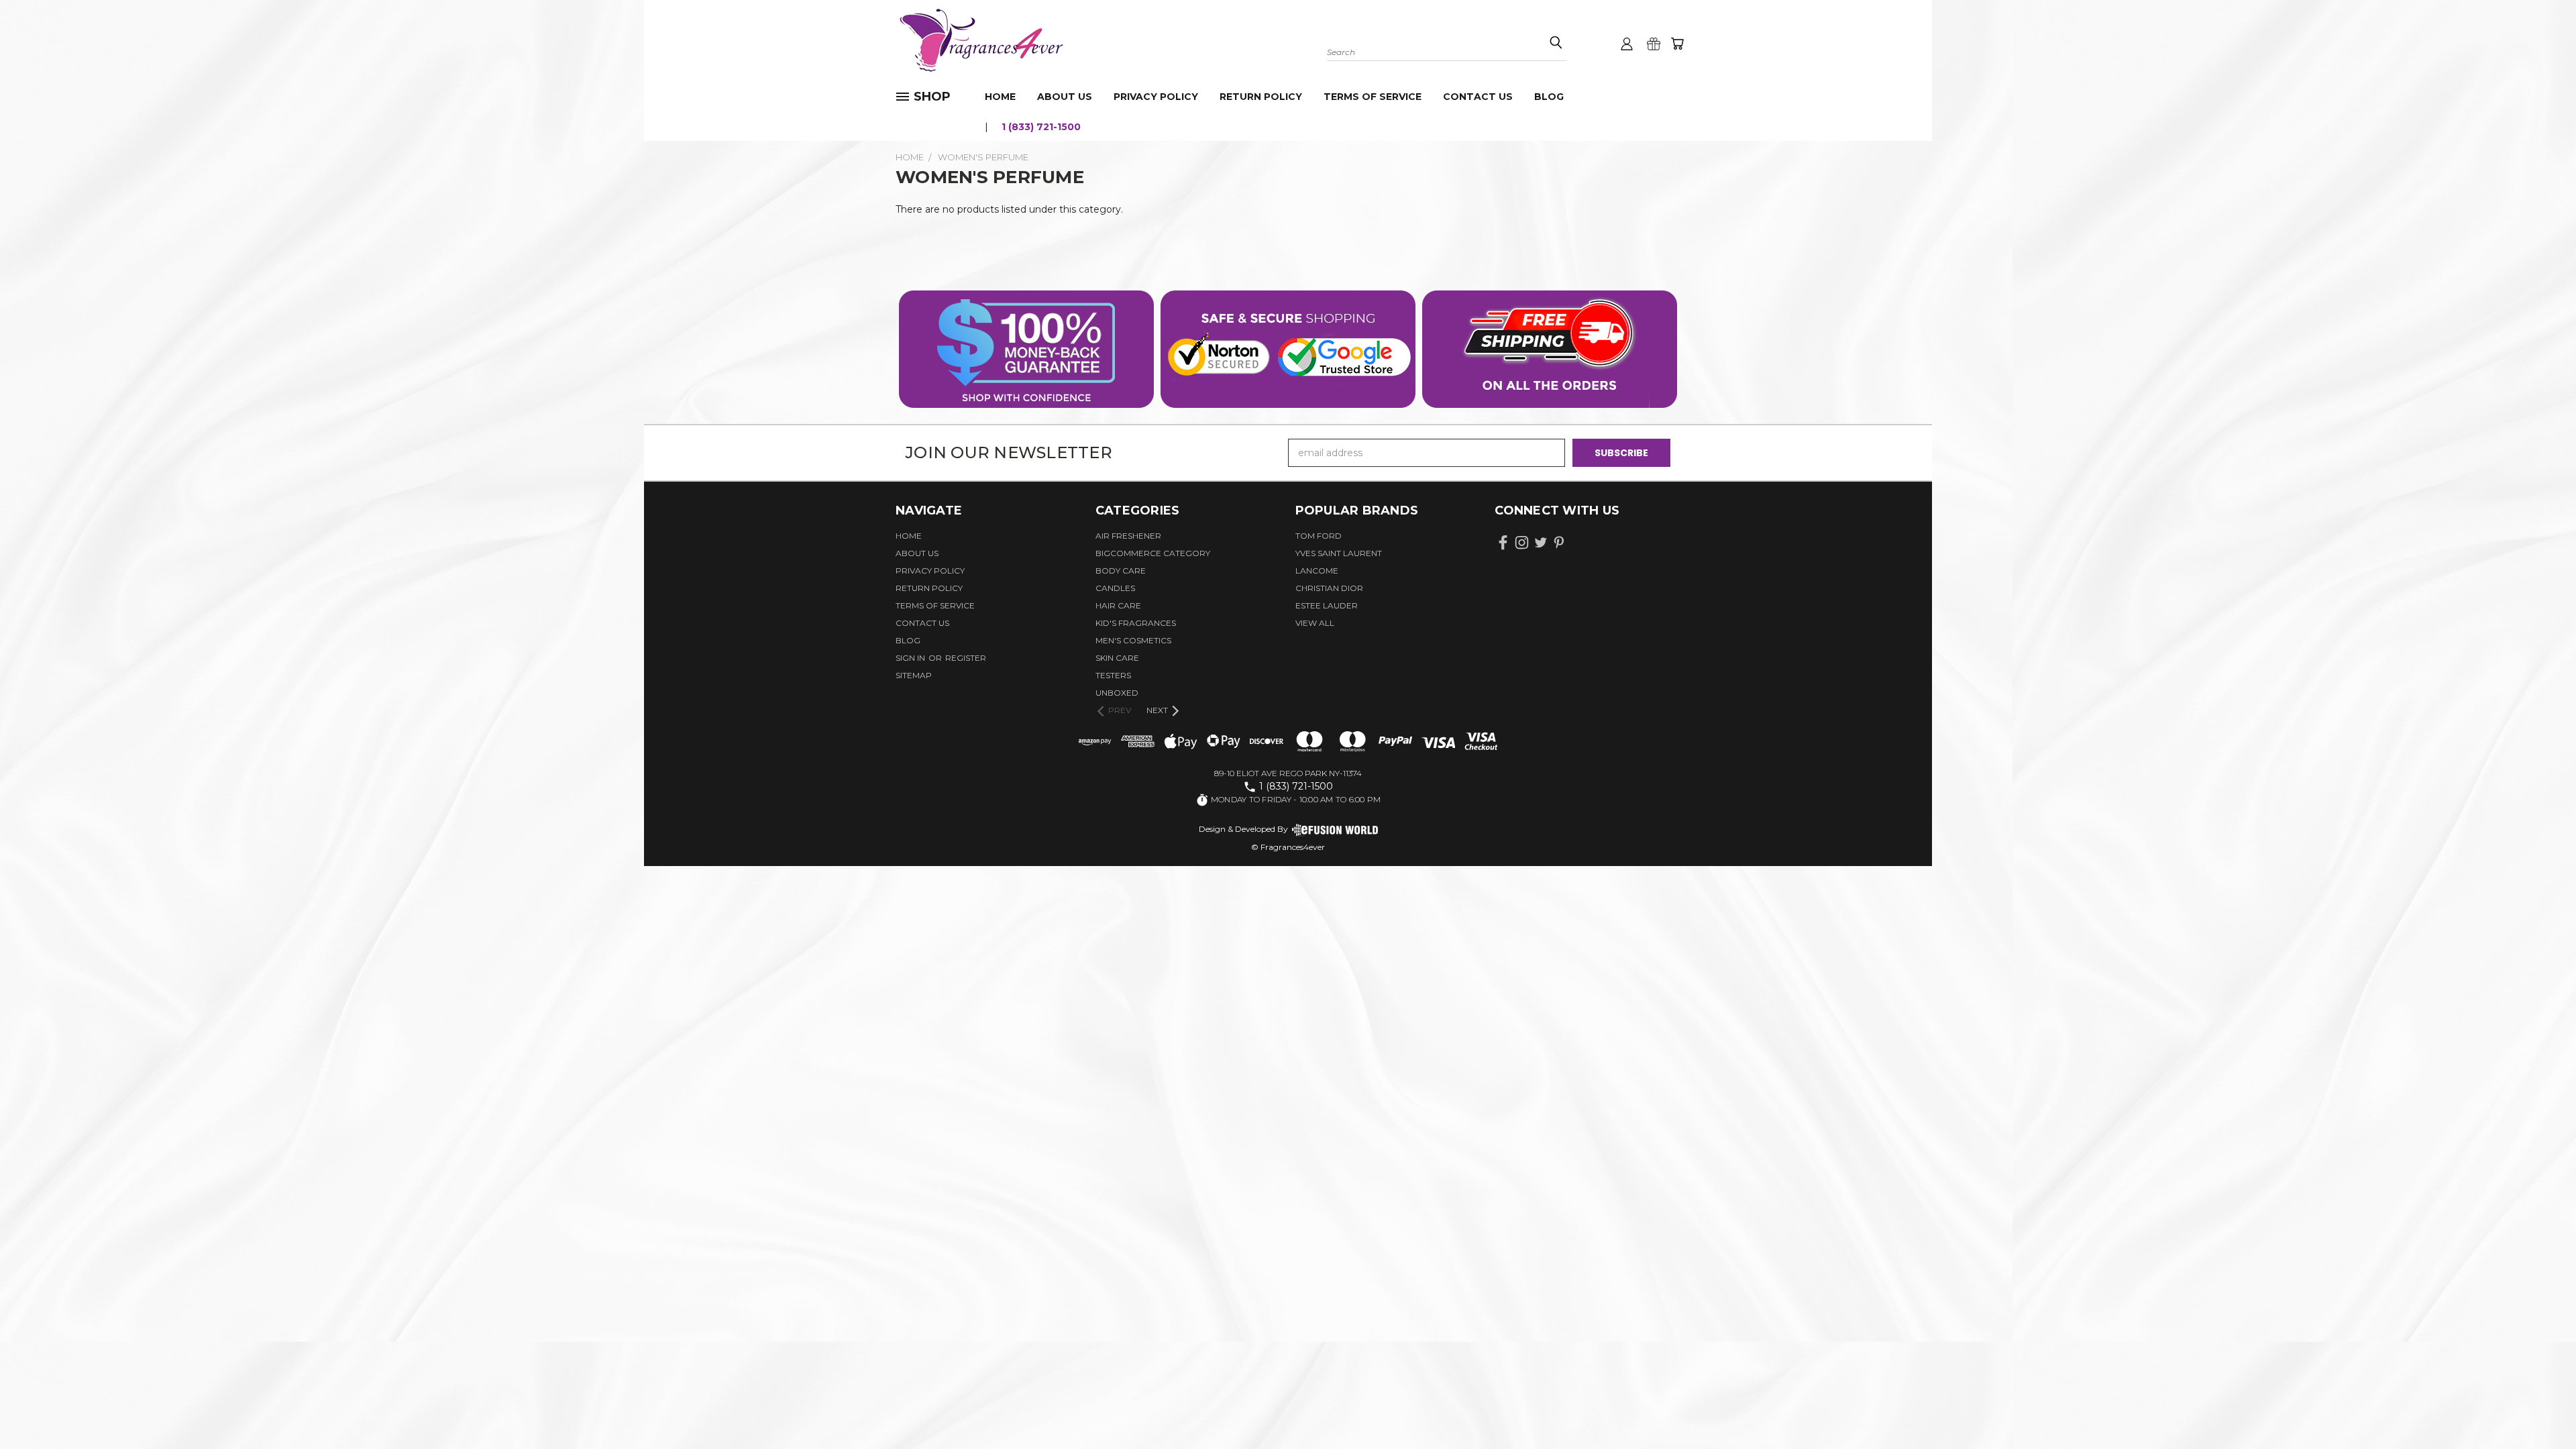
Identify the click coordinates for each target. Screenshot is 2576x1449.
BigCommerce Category (1153, 553)
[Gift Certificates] (1654, 44)
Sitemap (914, 675)
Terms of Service (1373, 97)
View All (1315, 623)
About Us (1065, 97)
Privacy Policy (1156, 97)
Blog (1549, 97)
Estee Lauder (1327, 605)
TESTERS (1113, 675)
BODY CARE (1121, 571)
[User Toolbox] (1627, 44)
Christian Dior (1329, 588)
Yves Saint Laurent (1339, 553)
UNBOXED (1117, 693)
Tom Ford (1319, 536)
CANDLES (1115, 588)
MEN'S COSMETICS (1133, 640)
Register (966, 658)
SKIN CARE (1117, 658)
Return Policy (1261, 97)
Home (1000, 97)
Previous (2541, 1407)
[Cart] (1677, 44)
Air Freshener (1128, 536)
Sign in (911, 658)
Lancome (1317, 571)
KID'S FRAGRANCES (1136, 623)
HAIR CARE (1118, 605)
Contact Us (1478, 97)
